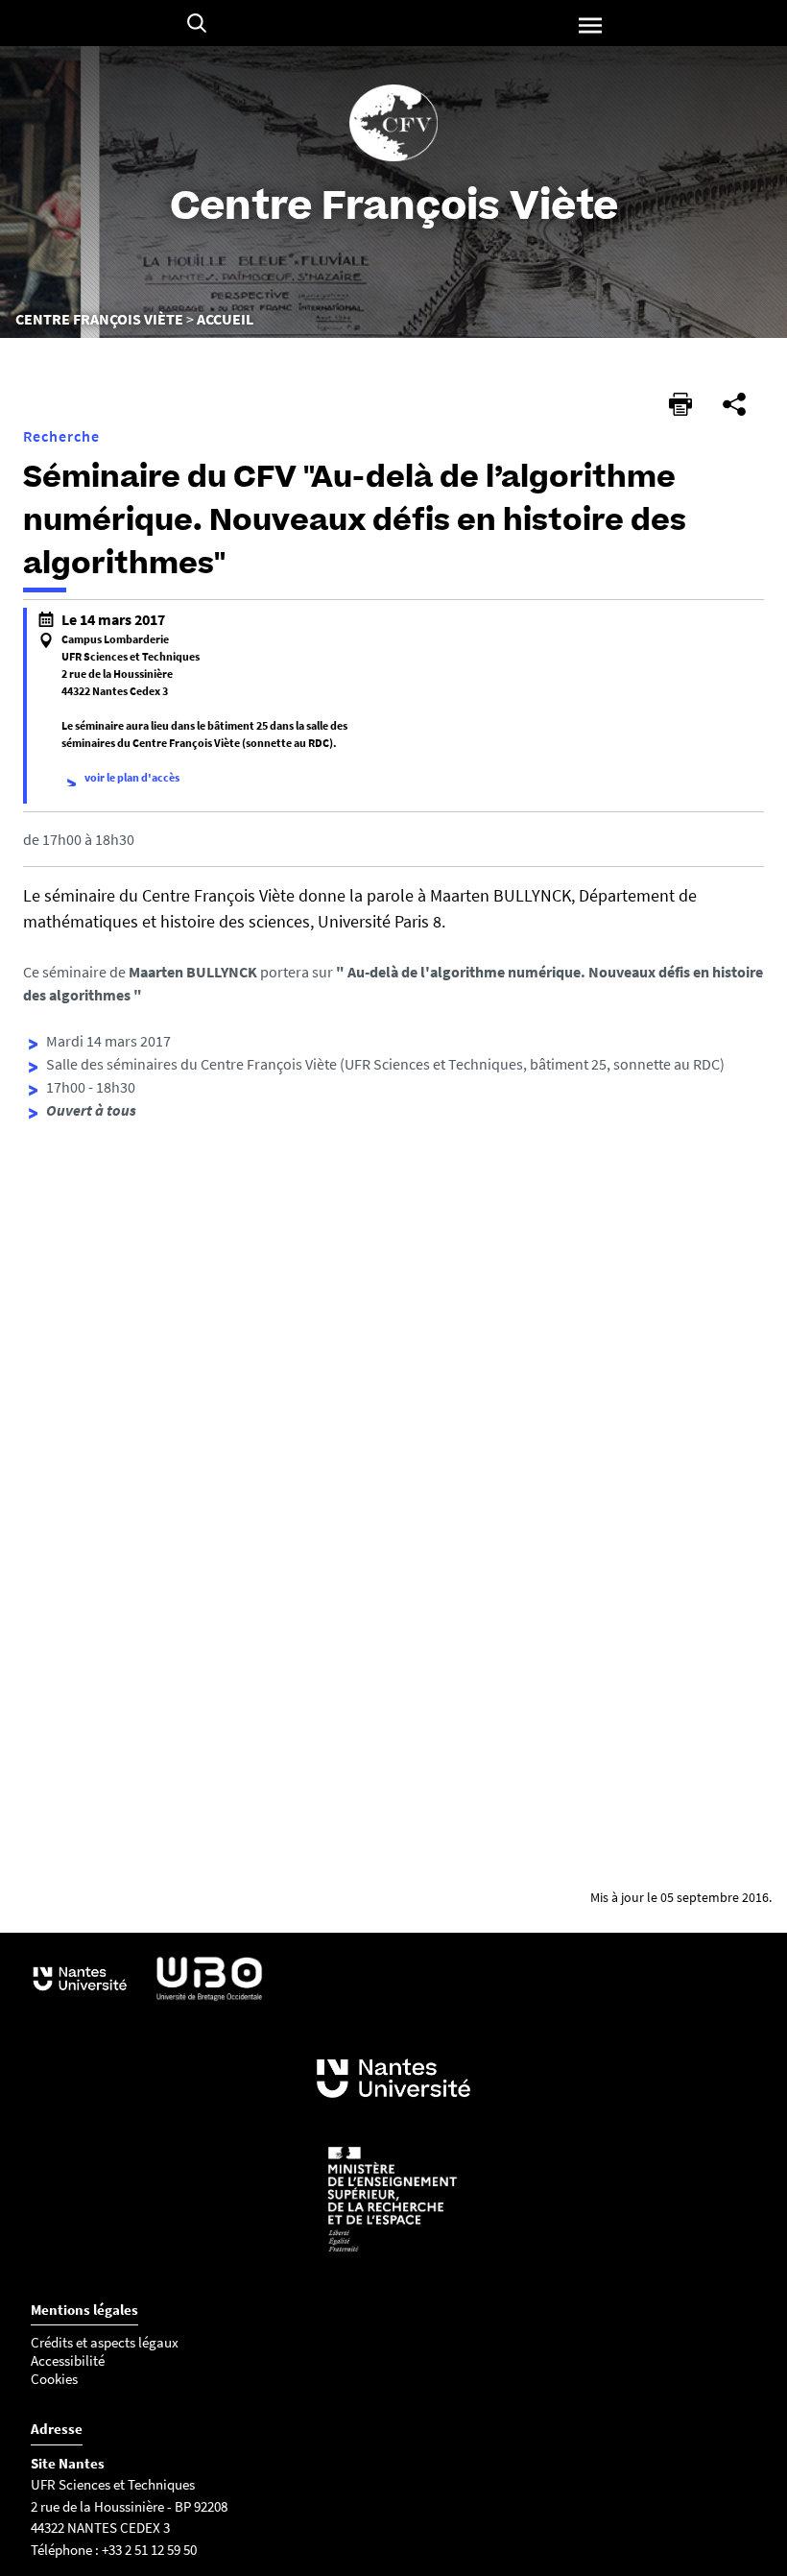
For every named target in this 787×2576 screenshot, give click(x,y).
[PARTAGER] (734, 404)
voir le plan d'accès (132, 777)
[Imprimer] (680, 404)
